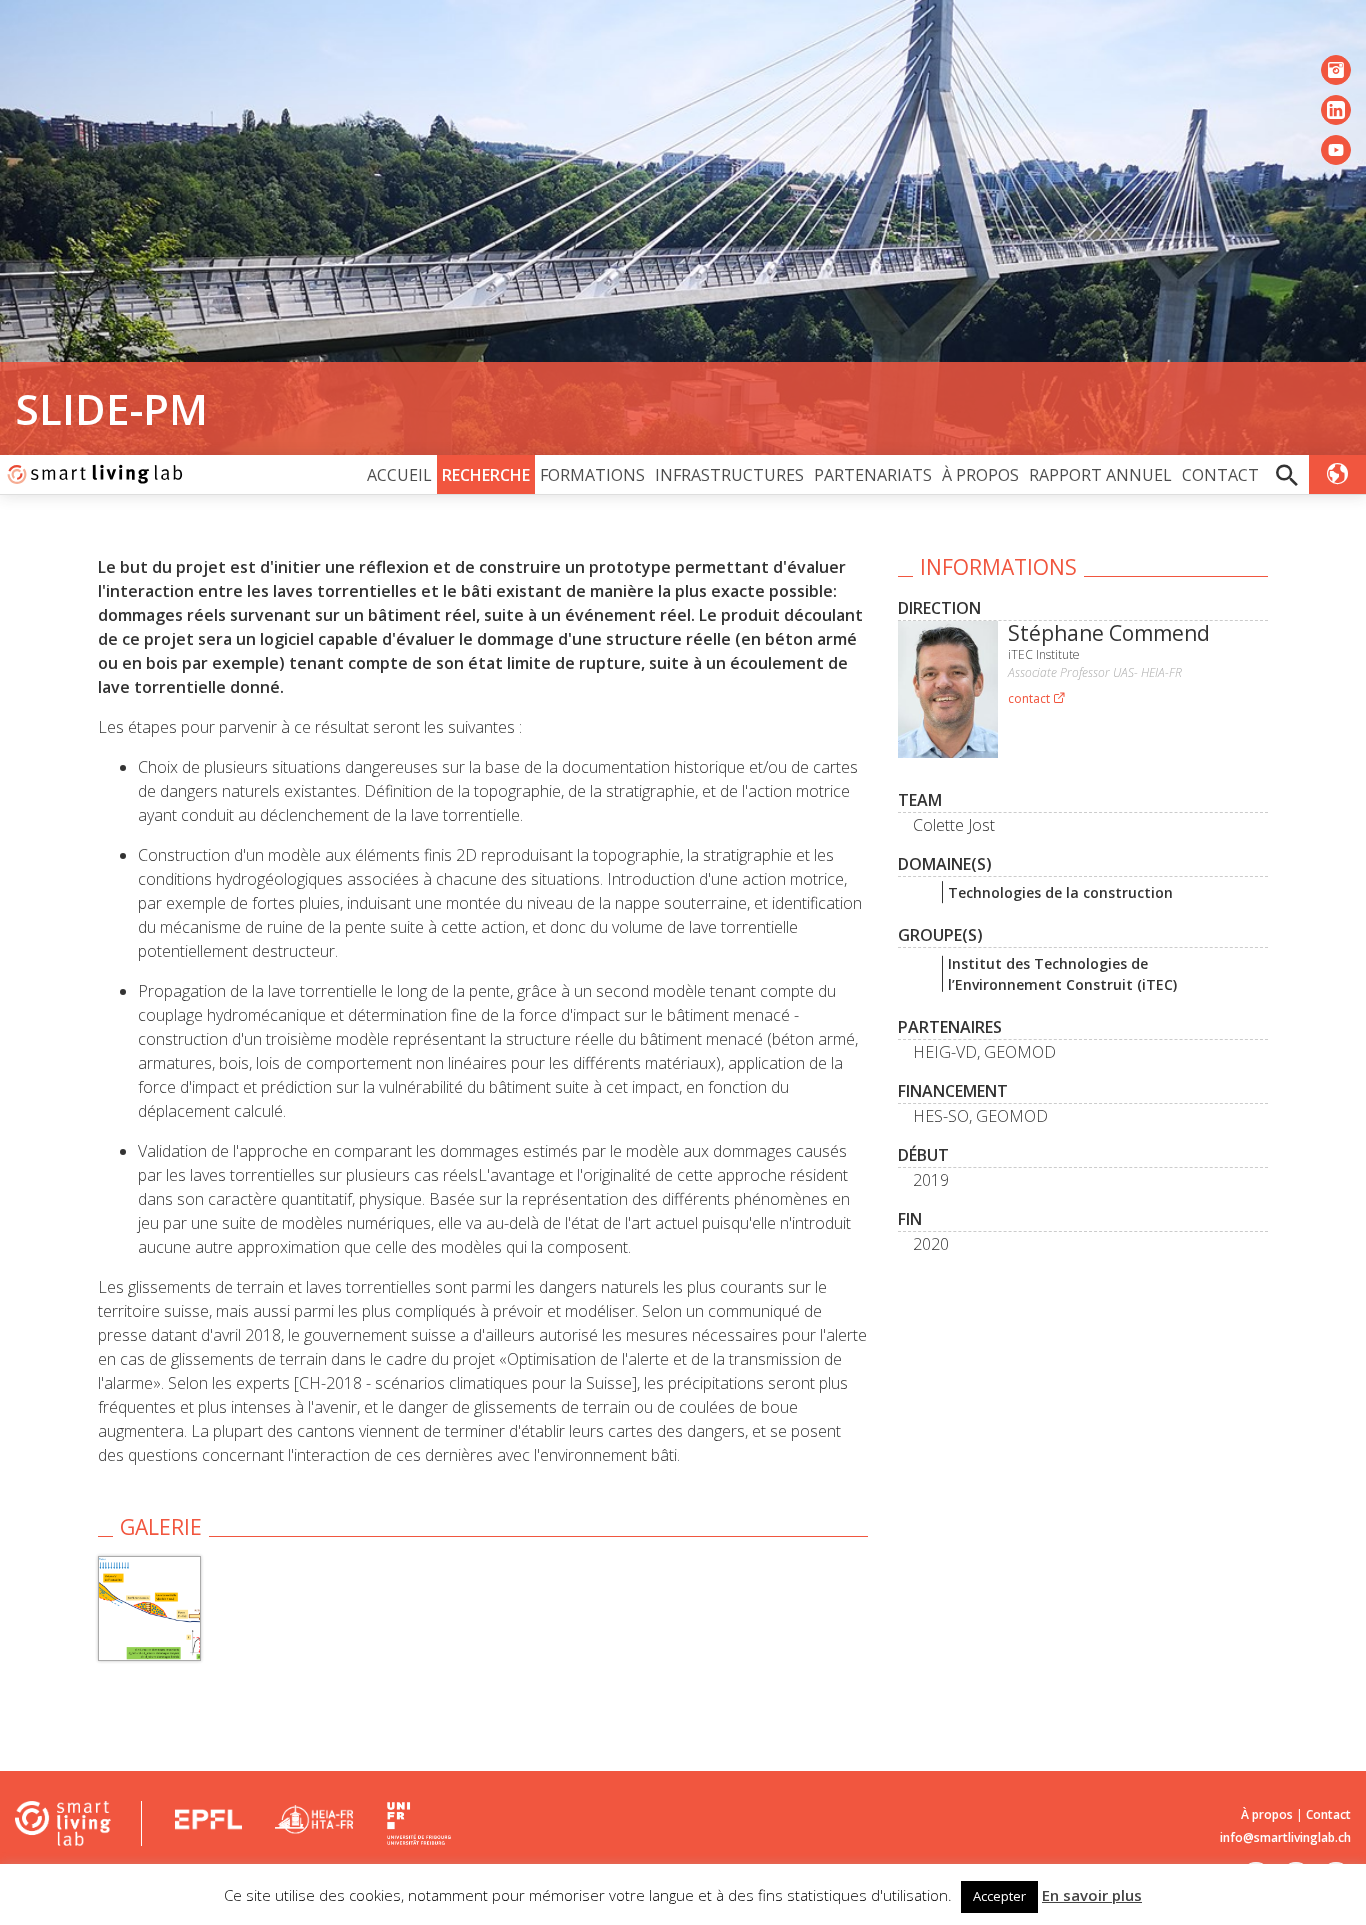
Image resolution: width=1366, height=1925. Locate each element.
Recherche (486, 475)
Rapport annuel (1100, 475)
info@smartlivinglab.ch (1285, 1837)
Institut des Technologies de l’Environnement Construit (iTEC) (1062, 974)
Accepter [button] (999, 1896)
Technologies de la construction (1060, 892)
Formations (592, 475)
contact (1030, 698)
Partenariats (873, 475)
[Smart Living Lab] (92, 474)
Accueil (399, 475)
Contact (1220, 475)
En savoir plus (1092, 1895)
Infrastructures (729, 475)
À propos (980, 475)
